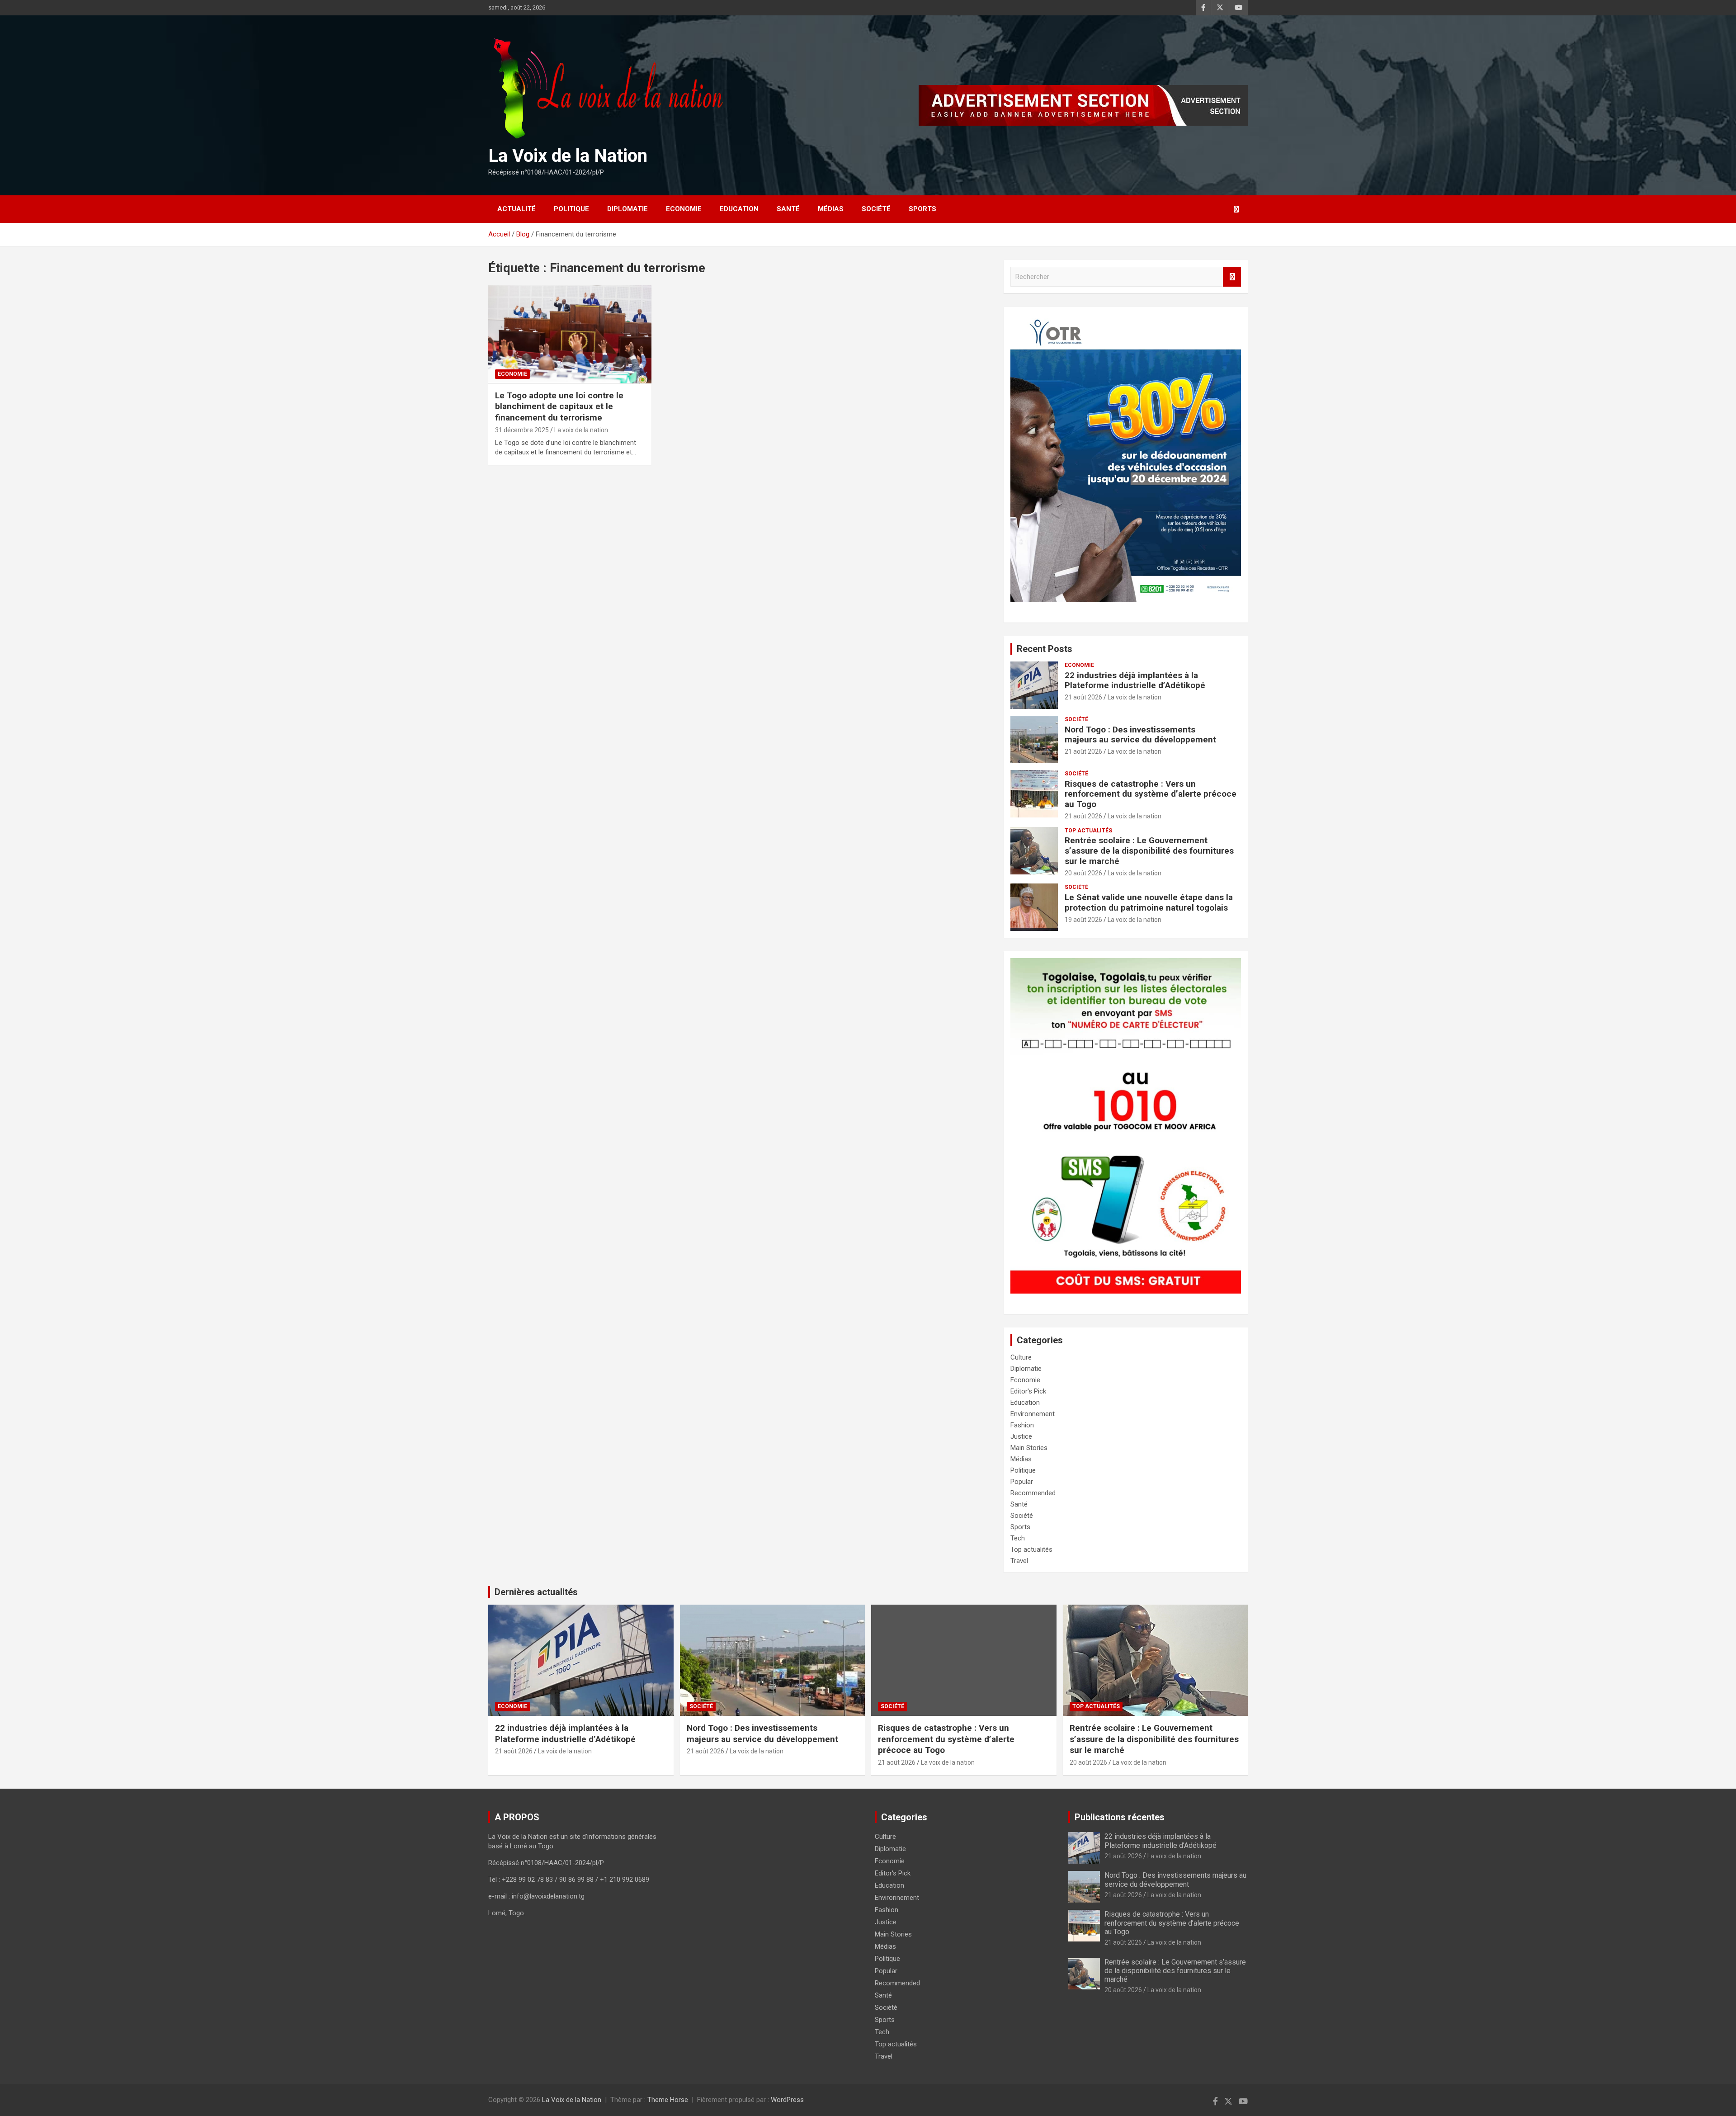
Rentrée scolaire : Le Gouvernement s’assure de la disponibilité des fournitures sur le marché (1149, 851)
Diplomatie (627, 209)
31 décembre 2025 (522, 430)
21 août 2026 (1083, 697)
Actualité (517, 209)
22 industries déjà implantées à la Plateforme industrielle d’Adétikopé (1135, 680)
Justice (1021, 1436)
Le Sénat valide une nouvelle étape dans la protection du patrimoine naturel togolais (1149, 902)
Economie (684, 209)
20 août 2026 (1083, 873)
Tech (1018, 1538)
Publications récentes (1120, 1817)
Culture (1021, 1357)
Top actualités (1088, 831)
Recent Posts (1045, 649)
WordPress (787, 2100)
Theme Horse (668, 2100)
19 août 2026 (1083, 920)
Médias (831, 209)
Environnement (1033, 1414)
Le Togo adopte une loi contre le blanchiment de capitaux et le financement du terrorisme (559, 406)
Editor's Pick (1028, 1391)
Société (876, 209)
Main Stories (1029, 1448)
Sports (922, 209)
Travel (1019, 1561)
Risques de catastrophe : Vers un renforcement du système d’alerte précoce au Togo (1151, 794)
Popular (1022, 1482)
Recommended (1033, 1493)
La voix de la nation (581, 430)
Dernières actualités (536, 1592)
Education (739, 209)
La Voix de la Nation (568, 156)
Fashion (1022, 1425)
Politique (571, 209)
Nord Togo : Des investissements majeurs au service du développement (1140, 735)
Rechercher (1232, 277)
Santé (788, 209)
